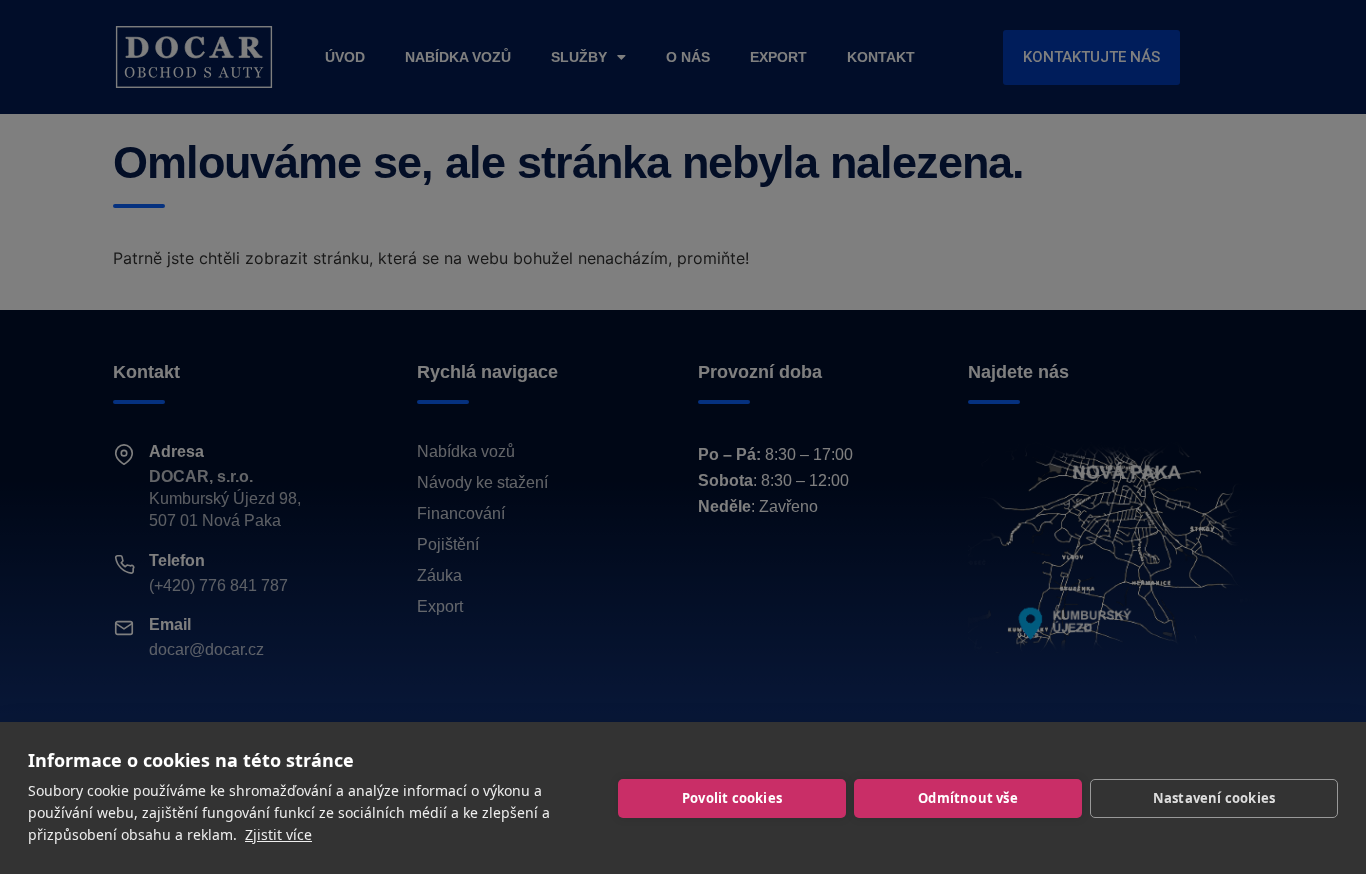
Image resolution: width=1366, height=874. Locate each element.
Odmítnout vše (968, 798)
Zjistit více (278, 834)
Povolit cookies (732, 798)
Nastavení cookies (1214, 798)
